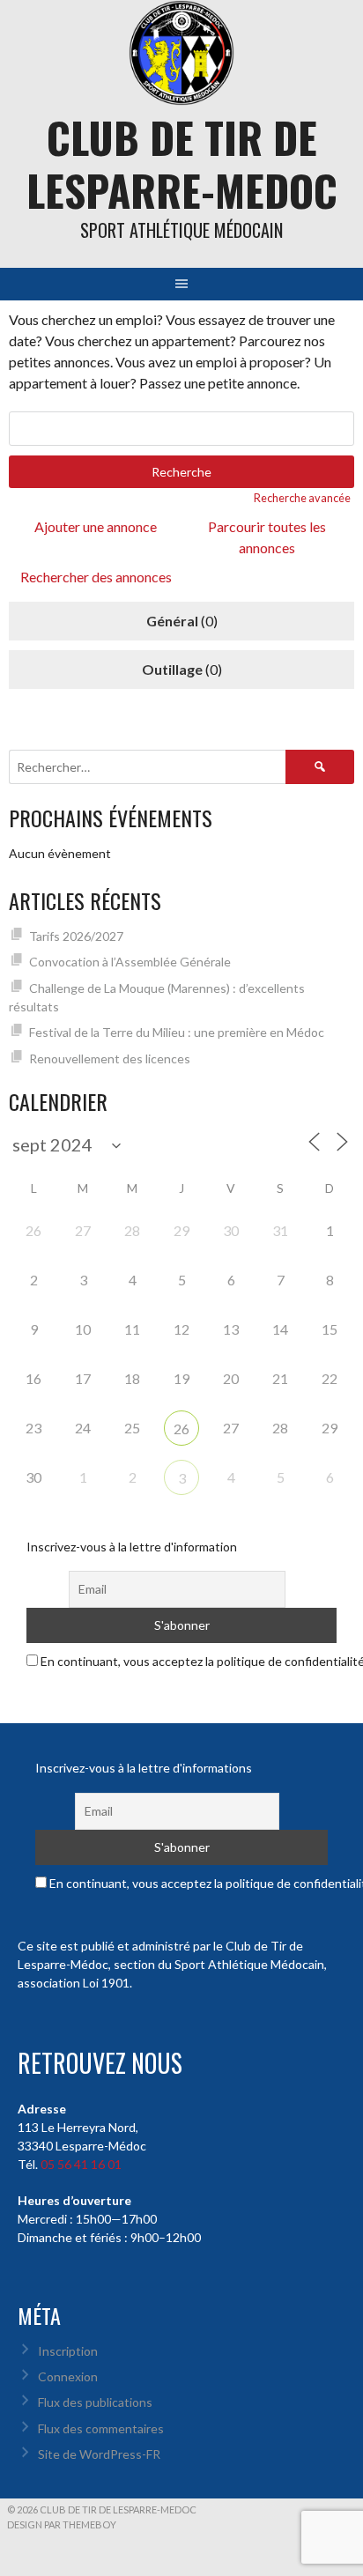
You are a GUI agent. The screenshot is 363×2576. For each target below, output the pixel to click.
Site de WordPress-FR (99, 2454)
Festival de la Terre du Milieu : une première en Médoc (177, 1032)
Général (172, 621)
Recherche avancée (302, 498)
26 (181, 1429)
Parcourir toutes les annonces (267, 537)
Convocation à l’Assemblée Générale (130, 962)
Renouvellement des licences (110, 1059)
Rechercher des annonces (96, 577)
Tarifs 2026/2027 (76, 936)
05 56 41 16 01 (81, 2164)
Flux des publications (95, 2402)
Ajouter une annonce (96, 526)
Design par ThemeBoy (62, 2524)
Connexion (68, 2376)
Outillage (172, 669)
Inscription (68, 2351)
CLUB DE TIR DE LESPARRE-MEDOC (182, 163)
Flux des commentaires (101, 2428)
